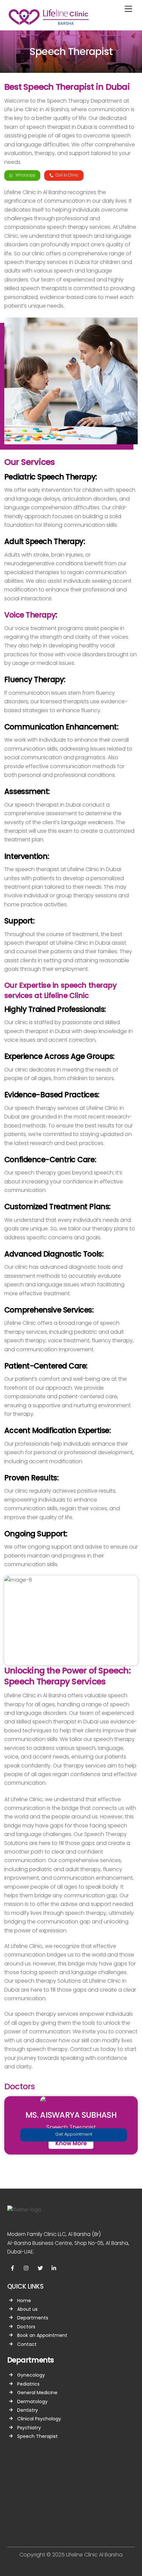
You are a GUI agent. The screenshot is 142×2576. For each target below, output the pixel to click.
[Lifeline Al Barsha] (49, 23)
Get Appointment (74, 2134)
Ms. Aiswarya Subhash (71, 2115)
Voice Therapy (30, 615)
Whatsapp (25, 175)
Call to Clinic (67, 175)
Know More (71, 2143)
